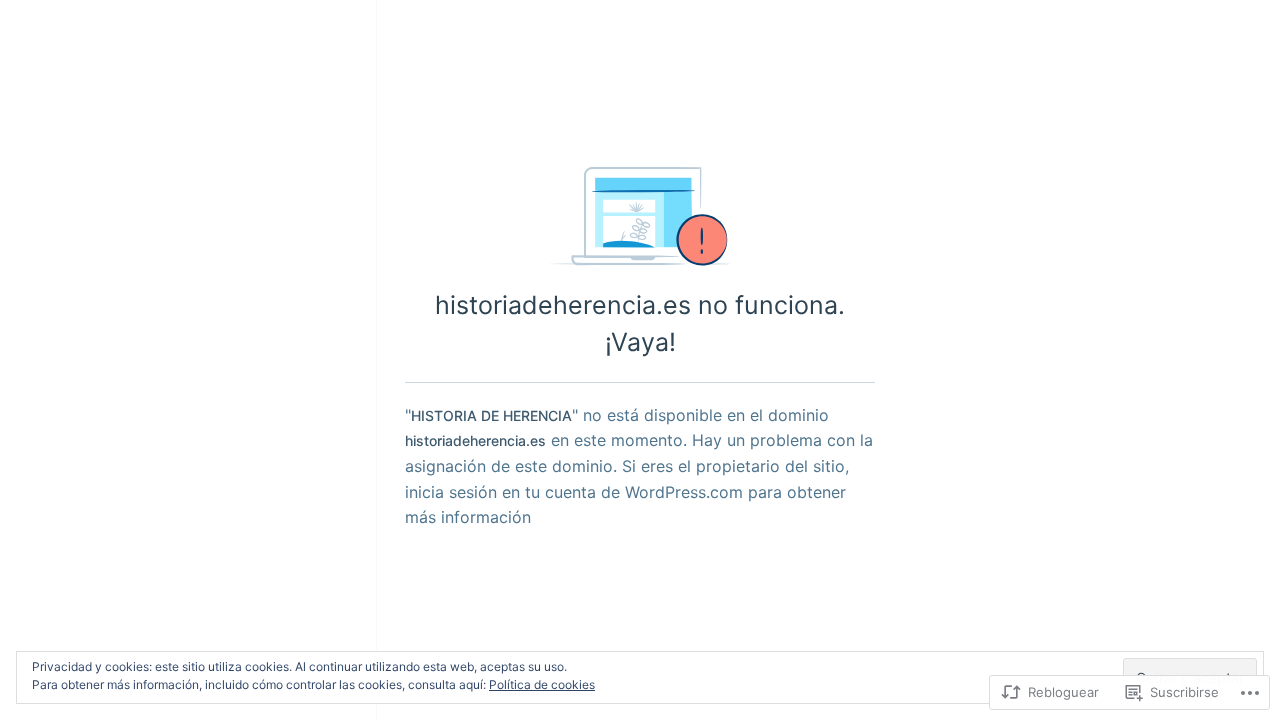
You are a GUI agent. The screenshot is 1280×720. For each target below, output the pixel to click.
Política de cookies (542, 684)
